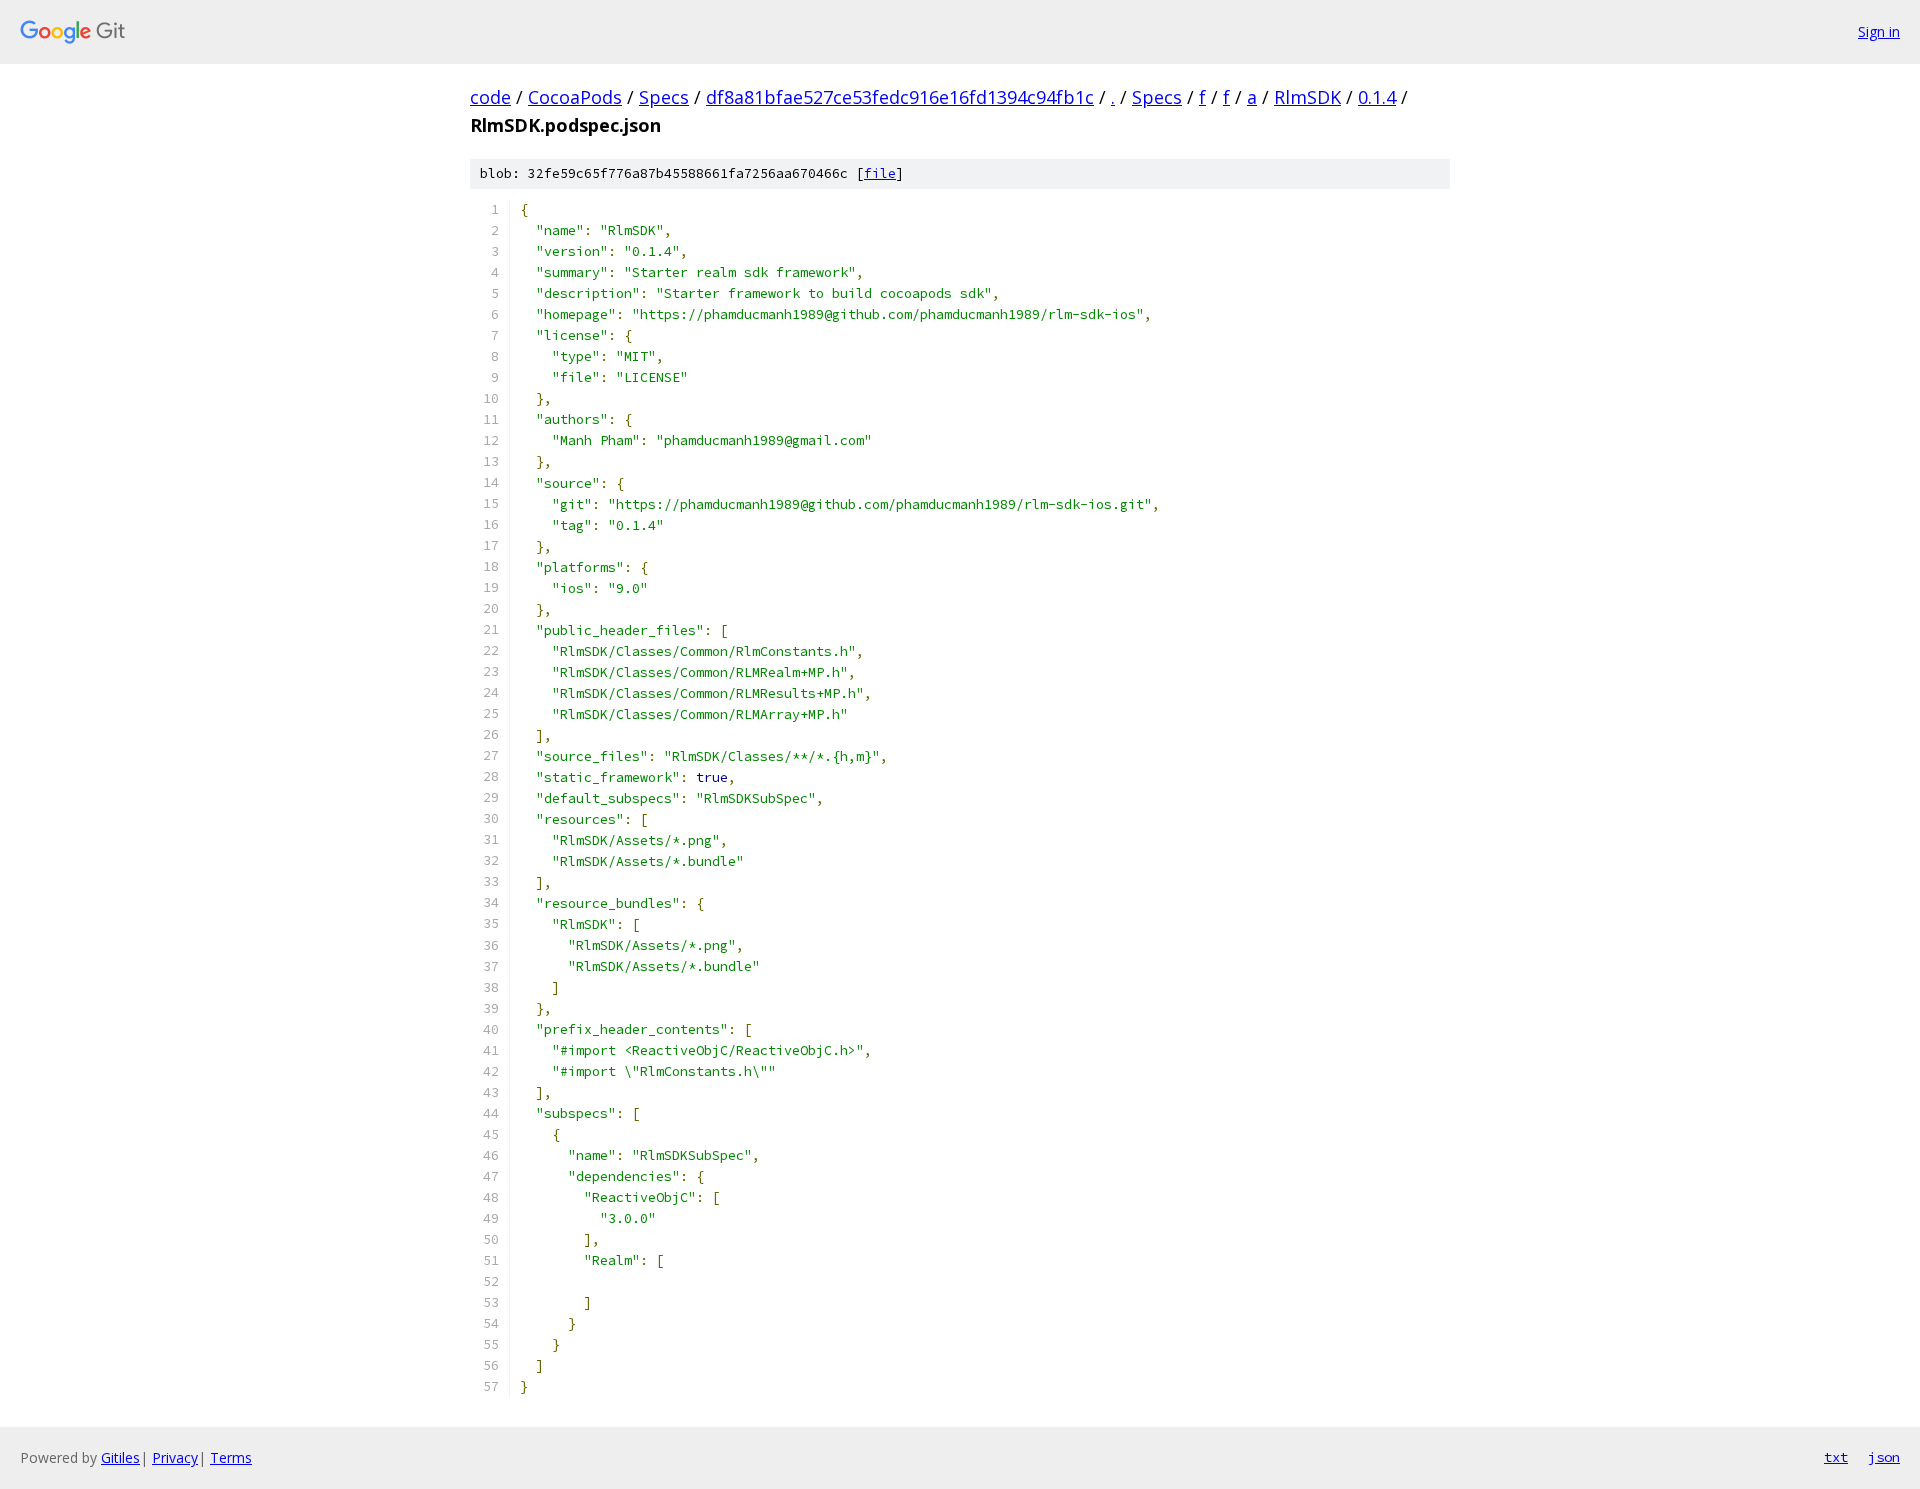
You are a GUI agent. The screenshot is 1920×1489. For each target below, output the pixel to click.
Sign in (1879, 31)
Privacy (175, 1457)
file (880, 173)
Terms (231, 1457)
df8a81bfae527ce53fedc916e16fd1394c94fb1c (900, 97)
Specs (664, 97)
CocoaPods (575, 97)
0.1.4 (1377, 97)
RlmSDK (1307, 97)
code (490, 97)
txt (1836, 1457)
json (1884, 1457)
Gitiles (120, 1457)
